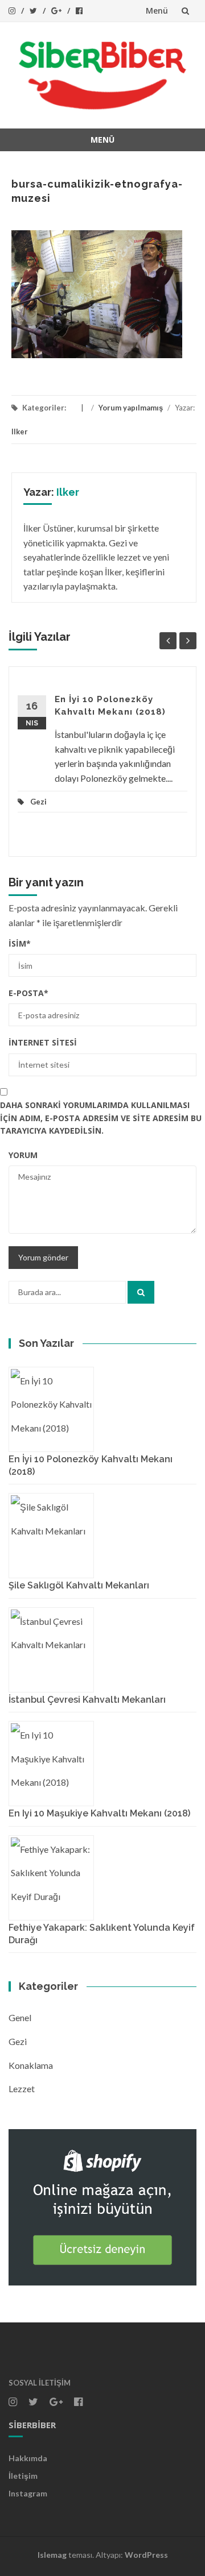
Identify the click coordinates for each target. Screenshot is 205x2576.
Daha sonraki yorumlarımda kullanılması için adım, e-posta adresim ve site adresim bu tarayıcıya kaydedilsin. (101, 1118)
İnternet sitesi (43, 1042)
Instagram (28, 2493)
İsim (20, 943)
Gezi (38, 802)
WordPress (146, 2555)
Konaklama (31, 2065)
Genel (20, 2017)
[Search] (141, 1292)
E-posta (28, 993)
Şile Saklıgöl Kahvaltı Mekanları (79, 1585)
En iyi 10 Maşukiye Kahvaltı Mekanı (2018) (99, 1813)
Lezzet (22, 2088)
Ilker (20, 432)
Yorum (23, 1155)
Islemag (52, 2555)
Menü (157, 11)
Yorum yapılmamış (131, 408)
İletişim (23, 2476)
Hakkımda (28, 2458)
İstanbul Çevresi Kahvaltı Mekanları (87, 1700)
